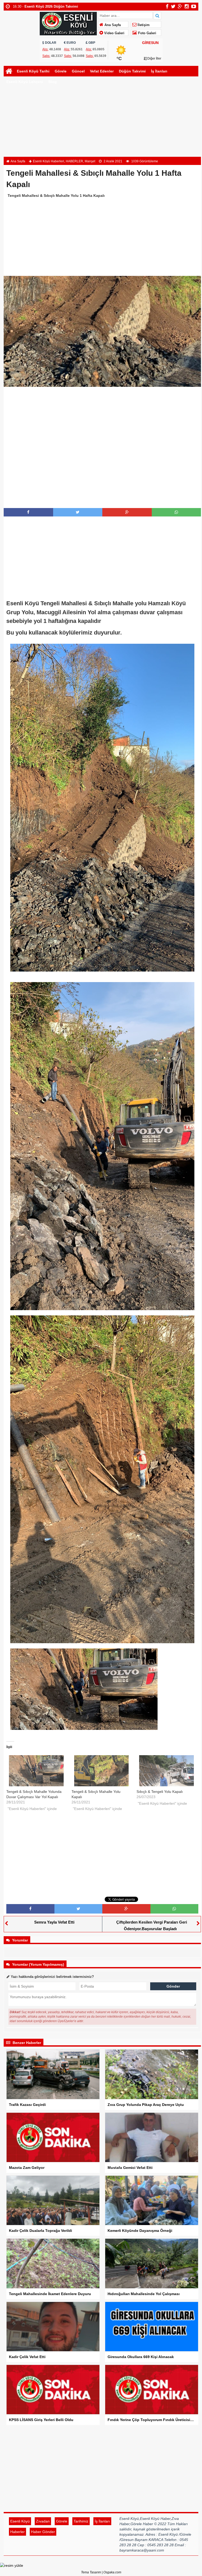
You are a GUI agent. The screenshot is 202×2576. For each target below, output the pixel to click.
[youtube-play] (194, 6)
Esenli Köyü (20, 2521)
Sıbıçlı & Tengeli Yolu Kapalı (160, 1792)
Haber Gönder (43, 2532)
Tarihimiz (81, 2521)
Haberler (17, 2532)
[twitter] (173, 6)
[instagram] (187, 6)
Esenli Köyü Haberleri (49, 161)
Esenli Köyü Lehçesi (25, 82)
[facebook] (167, 6)
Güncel (78, 71)
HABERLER (74, 161)
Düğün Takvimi (132, 71)
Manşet (90, 161)
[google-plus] (180, 6)
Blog (53, 82)
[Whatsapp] (176, 512)
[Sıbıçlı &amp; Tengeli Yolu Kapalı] (166, 1771)
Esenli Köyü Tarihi (33, 71)
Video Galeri (114, 33)
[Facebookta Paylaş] (28, 512)
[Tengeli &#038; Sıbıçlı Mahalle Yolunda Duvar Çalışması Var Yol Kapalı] (36, 1771)
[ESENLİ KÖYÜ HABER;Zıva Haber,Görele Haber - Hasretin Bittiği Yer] (68, 23)
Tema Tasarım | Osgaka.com (101, 2572)
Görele (61, 71)
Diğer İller (154, 58)
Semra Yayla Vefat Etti (54, 1922)
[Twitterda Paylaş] (78, 512)
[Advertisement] (101, 124)
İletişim (143, 25)
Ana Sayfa (112, 25)
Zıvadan (43, 2521)
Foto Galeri (147, 33)
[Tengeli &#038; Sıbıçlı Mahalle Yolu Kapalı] (102, 1771)
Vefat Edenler (102, 71)
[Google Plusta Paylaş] (127, 512)
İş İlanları (159, 71)
